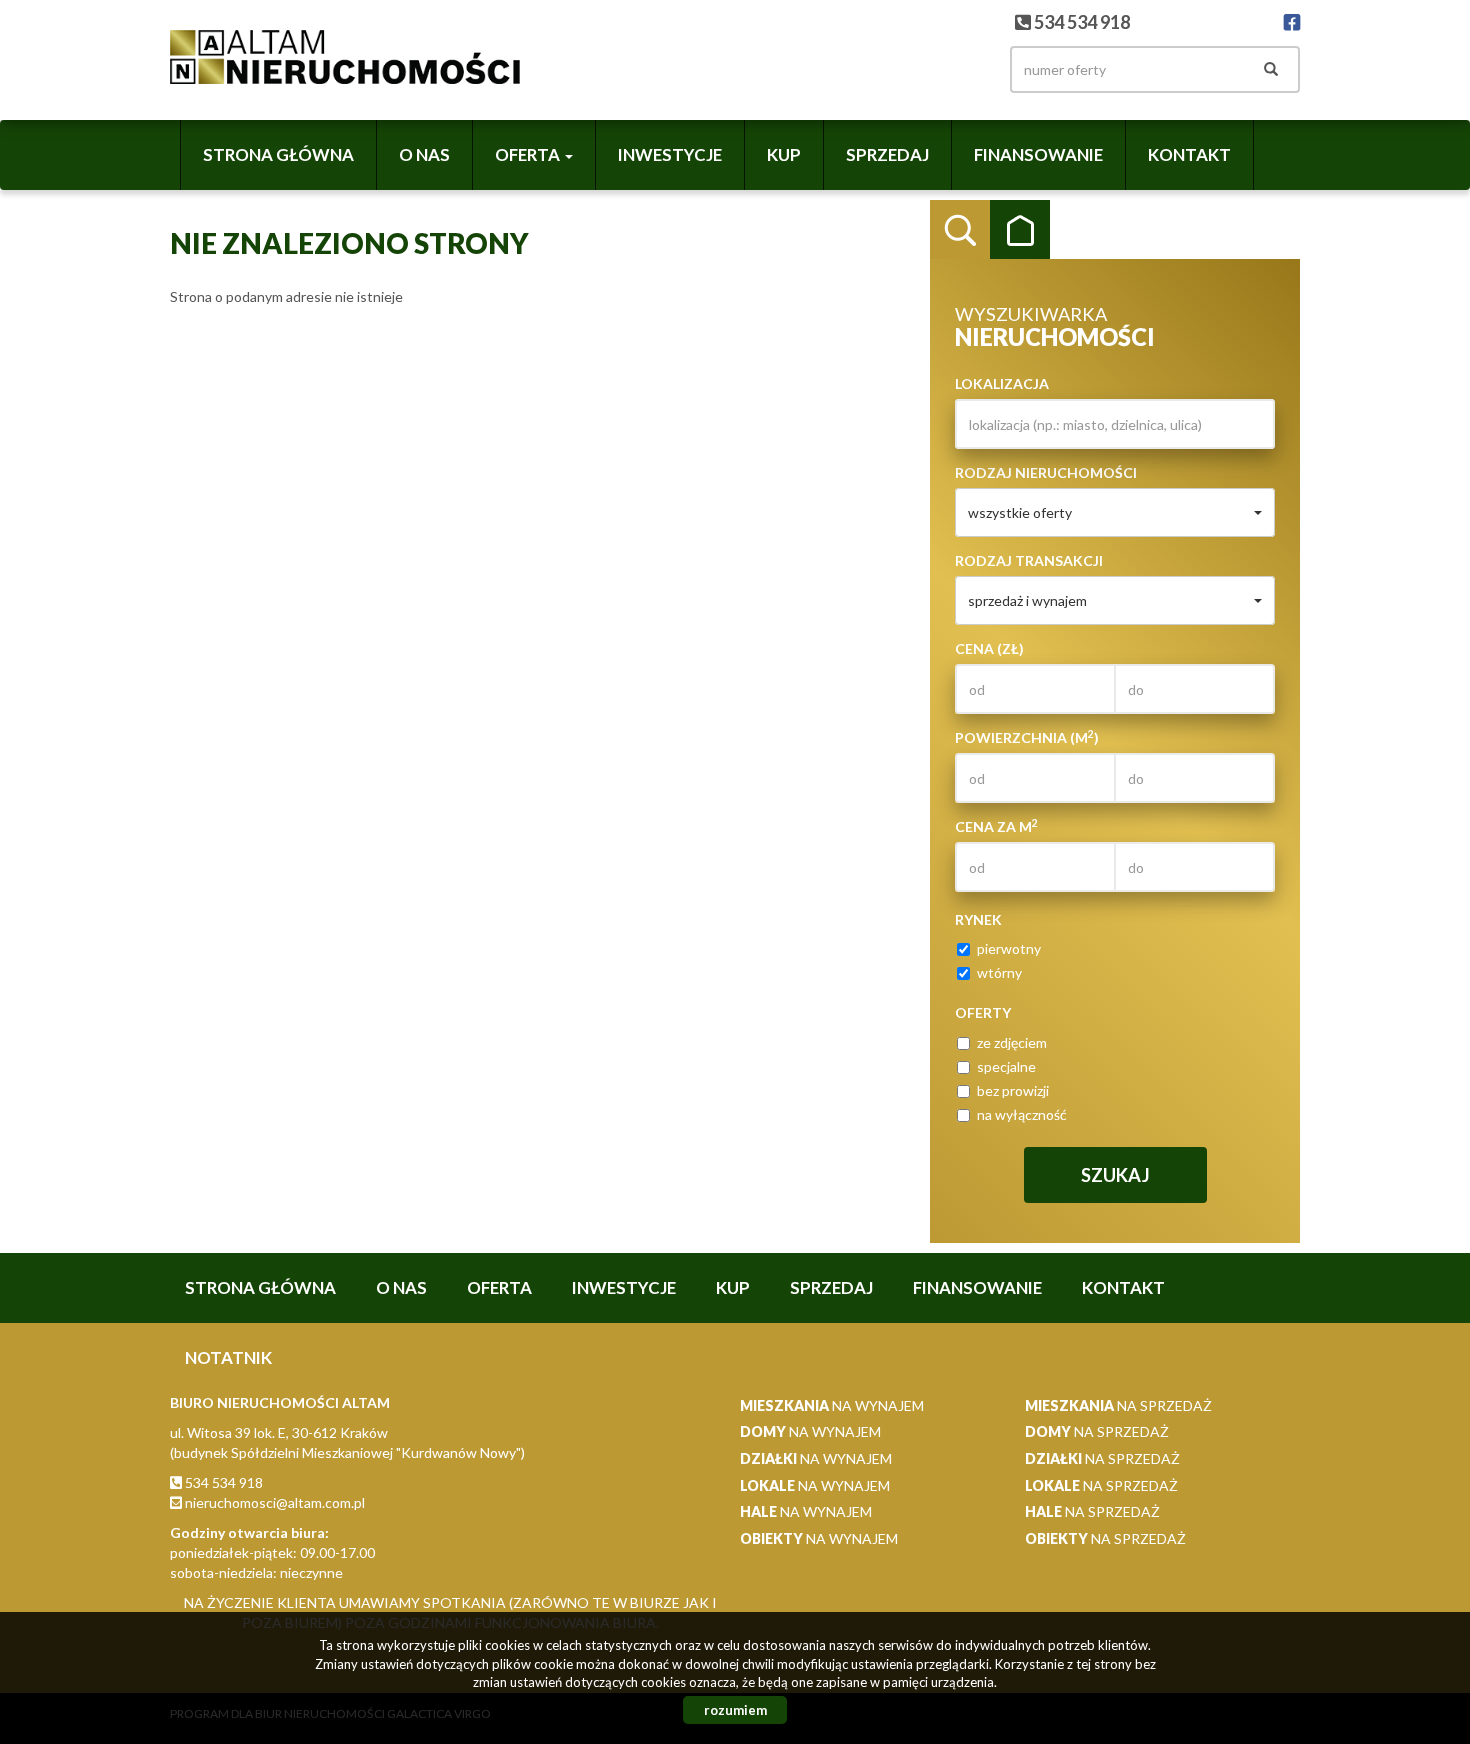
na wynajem (832, 1405)
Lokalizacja (1002, 383)
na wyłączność (1022, 1114)
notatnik (228, 1357)
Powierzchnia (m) (1027, 737)
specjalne (1006, 1066)
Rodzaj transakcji (1029, 560)
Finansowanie (1038, 154)
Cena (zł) (989, 648)
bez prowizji (1013, 1090)
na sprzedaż (1118, 1405)
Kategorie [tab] (1020, 230)
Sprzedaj (887, 154)
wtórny (999, 972)
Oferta (499, 1287)
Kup (784, 154)
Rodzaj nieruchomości (1046, 472)
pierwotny (1009, 948)
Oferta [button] (529, 154)
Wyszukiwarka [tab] (960, 230)
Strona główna (278, 154)
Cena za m (996, 826)
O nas (424, 154)
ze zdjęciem (1012, 1042)
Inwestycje (670, 154)
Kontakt (1189, 154)
